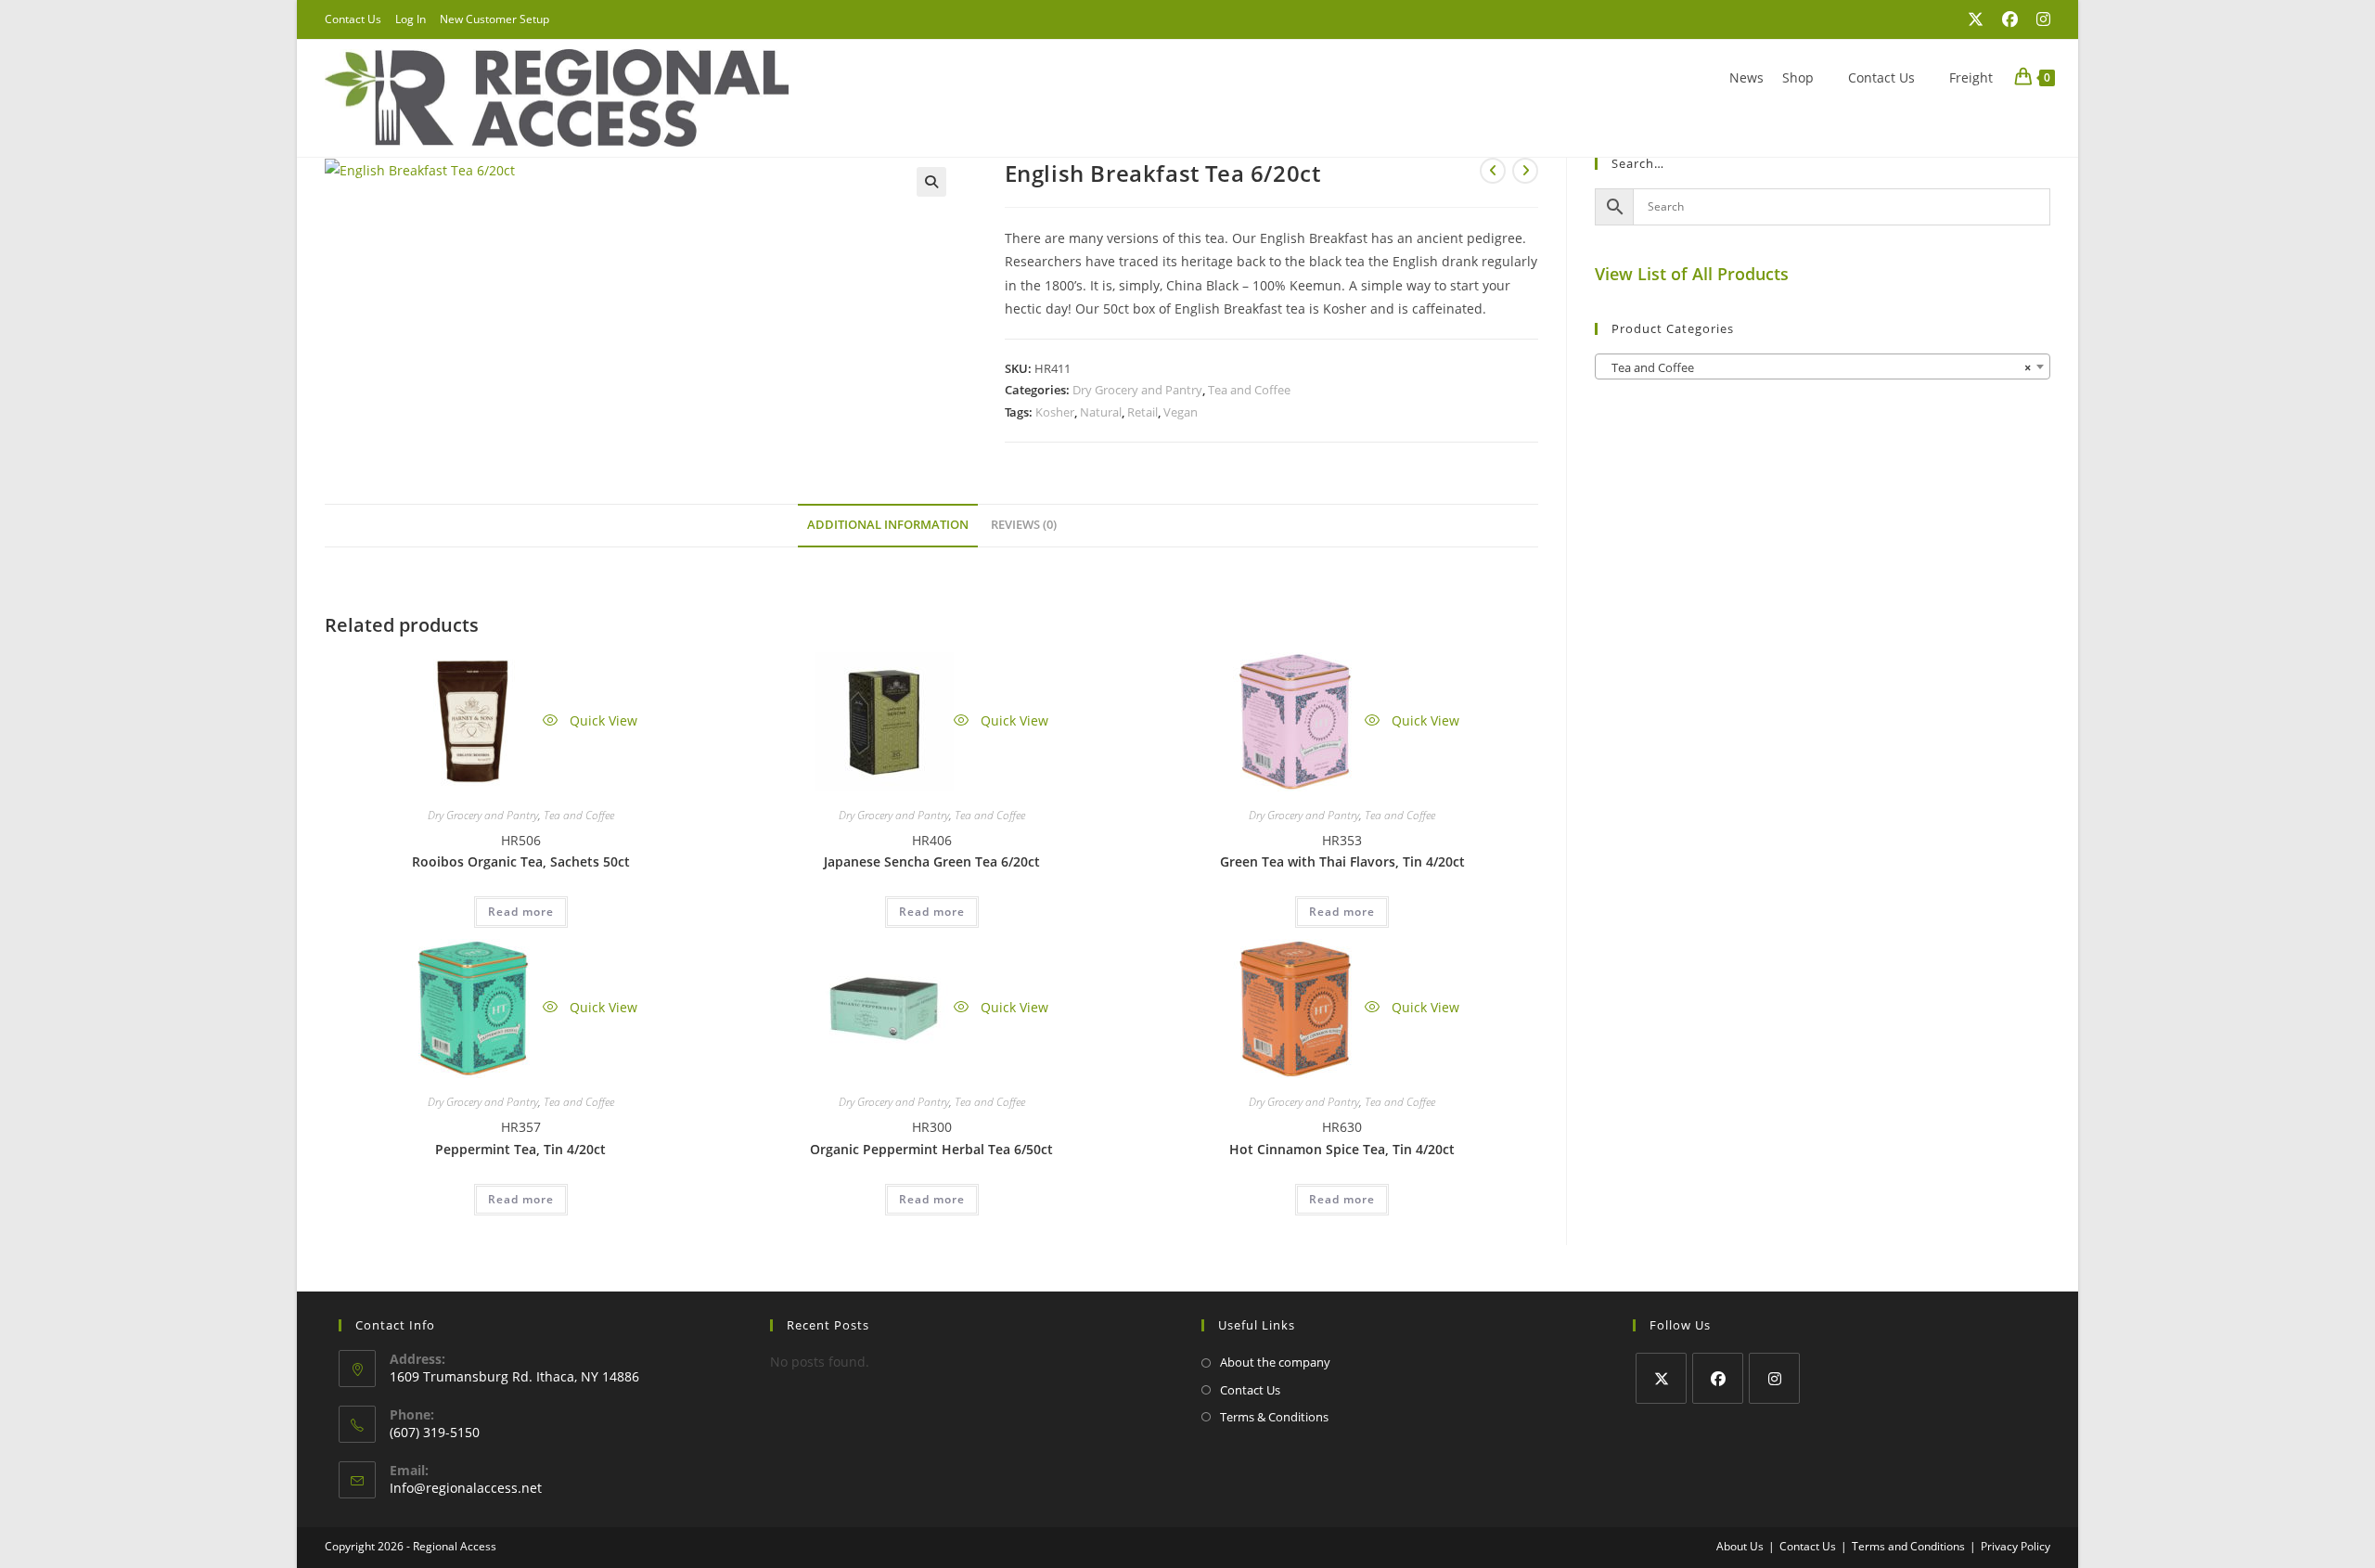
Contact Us (353, 19)
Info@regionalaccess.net (466, 1488)
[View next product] (1525, 171)
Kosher (1055, 412)
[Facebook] (1718, 1378)
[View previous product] (1493, 171)
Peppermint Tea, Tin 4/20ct (520, 1149)
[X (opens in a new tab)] (1976, 19)
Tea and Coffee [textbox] (1817, 367)
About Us (1740, 1546)
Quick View (602, 720)
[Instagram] (1774, 1378)
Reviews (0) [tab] (1024, 525)
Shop (1798, 77)
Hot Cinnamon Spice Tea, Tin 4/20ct (1342, 1149)
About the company (1275, 1362)
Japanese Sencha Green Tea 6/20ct (932, 861)
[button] (931, 182)
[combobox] (1823, 366)
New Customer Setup (494, 19)
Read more (521, 912)
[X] (1661, 1378)
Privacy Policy (2016, 1546)
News (1746, 77)
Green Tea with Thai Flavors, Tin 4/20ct (1342, 861)
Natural (1101, 412)
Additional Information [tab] (888, 525)
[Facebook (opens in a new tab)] (2010, 19)
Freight (1971, 77)
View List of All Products (1692, 274)
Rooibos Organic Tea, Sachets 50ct (521, 861)
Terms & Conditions (1274, 1417)
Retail (1143, 412)
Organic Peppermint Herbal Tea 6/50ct (931, 1149)
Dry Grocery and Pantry (1137, 390)
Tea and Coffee (1249, 390)
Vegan (1181, 412)
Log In (411, 19)
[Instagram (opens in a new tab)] (2039, 19)
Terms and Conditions (1908, 1546)
